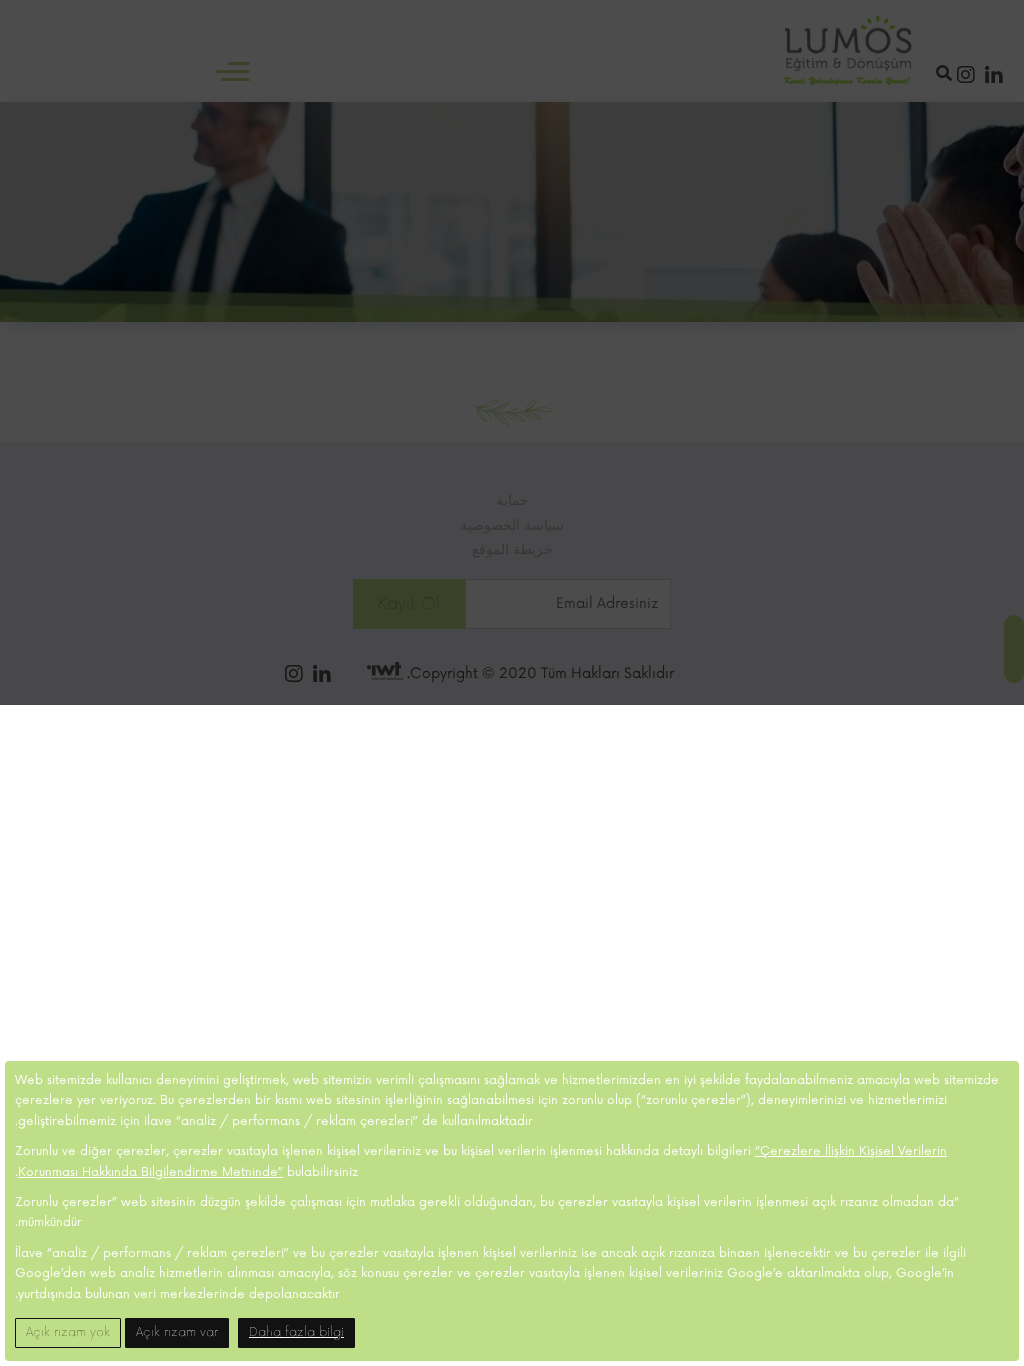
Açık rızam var (177, 1332)
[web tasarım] (385, 673)
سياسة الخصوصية (512, 525)
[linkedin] (994, 77)
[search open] (946, 74)
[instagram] (966, 77)
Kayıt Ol (409, 604)
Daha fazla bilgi (296, 1332)
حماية (512, 500)
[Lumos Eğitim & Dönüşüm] (848, 51)
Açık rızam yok (68, 1332)
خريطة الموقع (512, 549)
